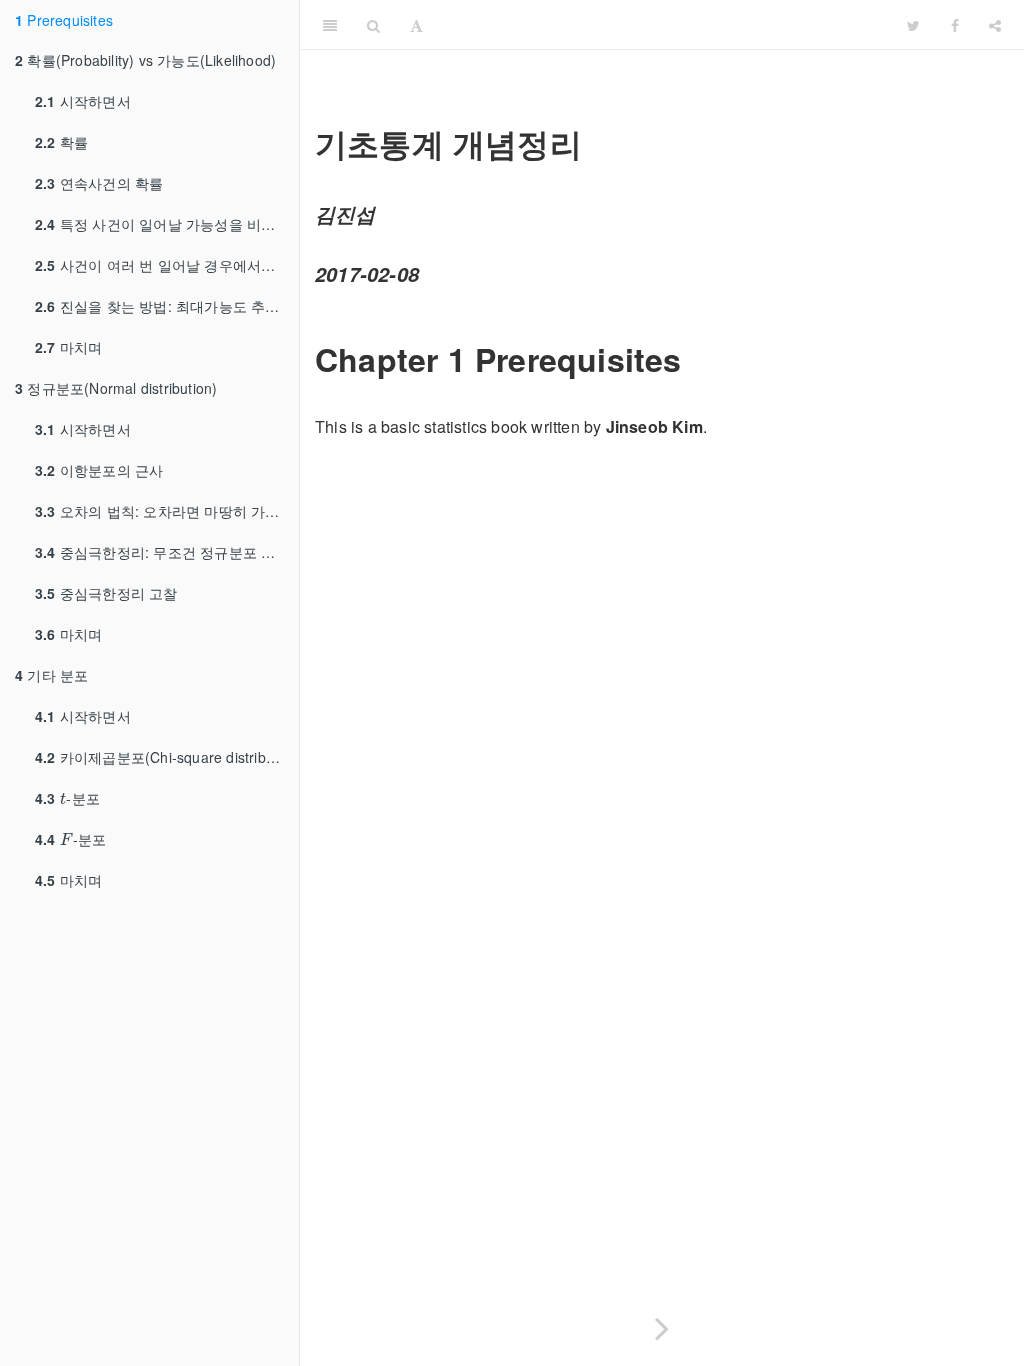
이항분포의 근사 (99, 470)
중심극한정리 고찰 (106, 593)
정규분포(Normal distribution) (116, 388)
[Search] (373, 25)
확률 (61, 142)
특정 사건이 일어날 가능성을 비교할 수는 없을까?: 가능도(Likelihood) (167, 224)
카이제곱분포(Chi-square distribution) (167, 757)
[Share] (995, 25)
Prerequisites (64, 20)
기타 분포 (51, 675)
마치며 (68, 347)
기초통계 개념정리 (666, 24)
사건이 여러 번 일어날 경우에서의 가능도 (167, 265)
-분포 (67, 798)
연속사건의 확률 (99, 183)
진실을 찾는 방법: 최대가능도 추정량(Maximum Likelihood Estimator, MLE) (167, 306)
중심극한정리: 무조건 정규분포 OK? (162, 552)
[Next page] (662, 1324)
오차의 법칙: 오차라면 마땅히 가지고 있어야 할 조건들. (167, 511)
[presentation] (63, 798)
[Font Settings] (416, 25)
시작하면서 (83, 101)
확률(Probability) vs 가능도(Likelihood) (145, 60)
